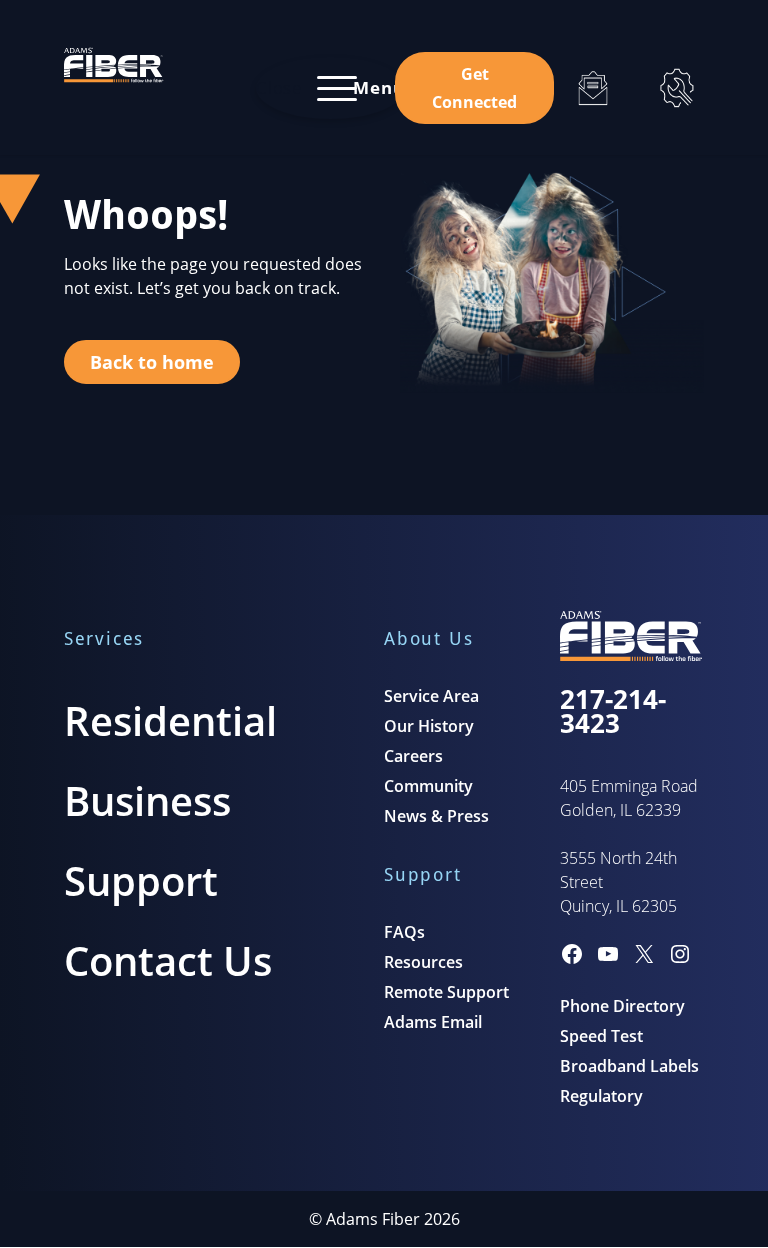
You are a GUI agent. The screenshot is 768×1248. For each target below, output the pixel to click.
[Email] (593, 88)
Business (147, 800)
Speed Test (601, 1036)
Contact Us (168, 960)
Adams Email (433, 1022)
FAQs (404, 932)
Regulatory (601, 1096)
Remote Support (446, 992)
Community (428, 786)
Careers (413, 756)
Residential (170, 720)
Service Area (431, 696)
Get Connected (474, 88)
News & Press (436, 816)
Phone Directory (622, 1006)
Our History (429, 726)
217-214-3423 (613, 711)
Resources (423, 962)
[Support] (677, 88)
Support (141, 880)
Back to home (152, 362)
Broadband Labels (629, 1066)
